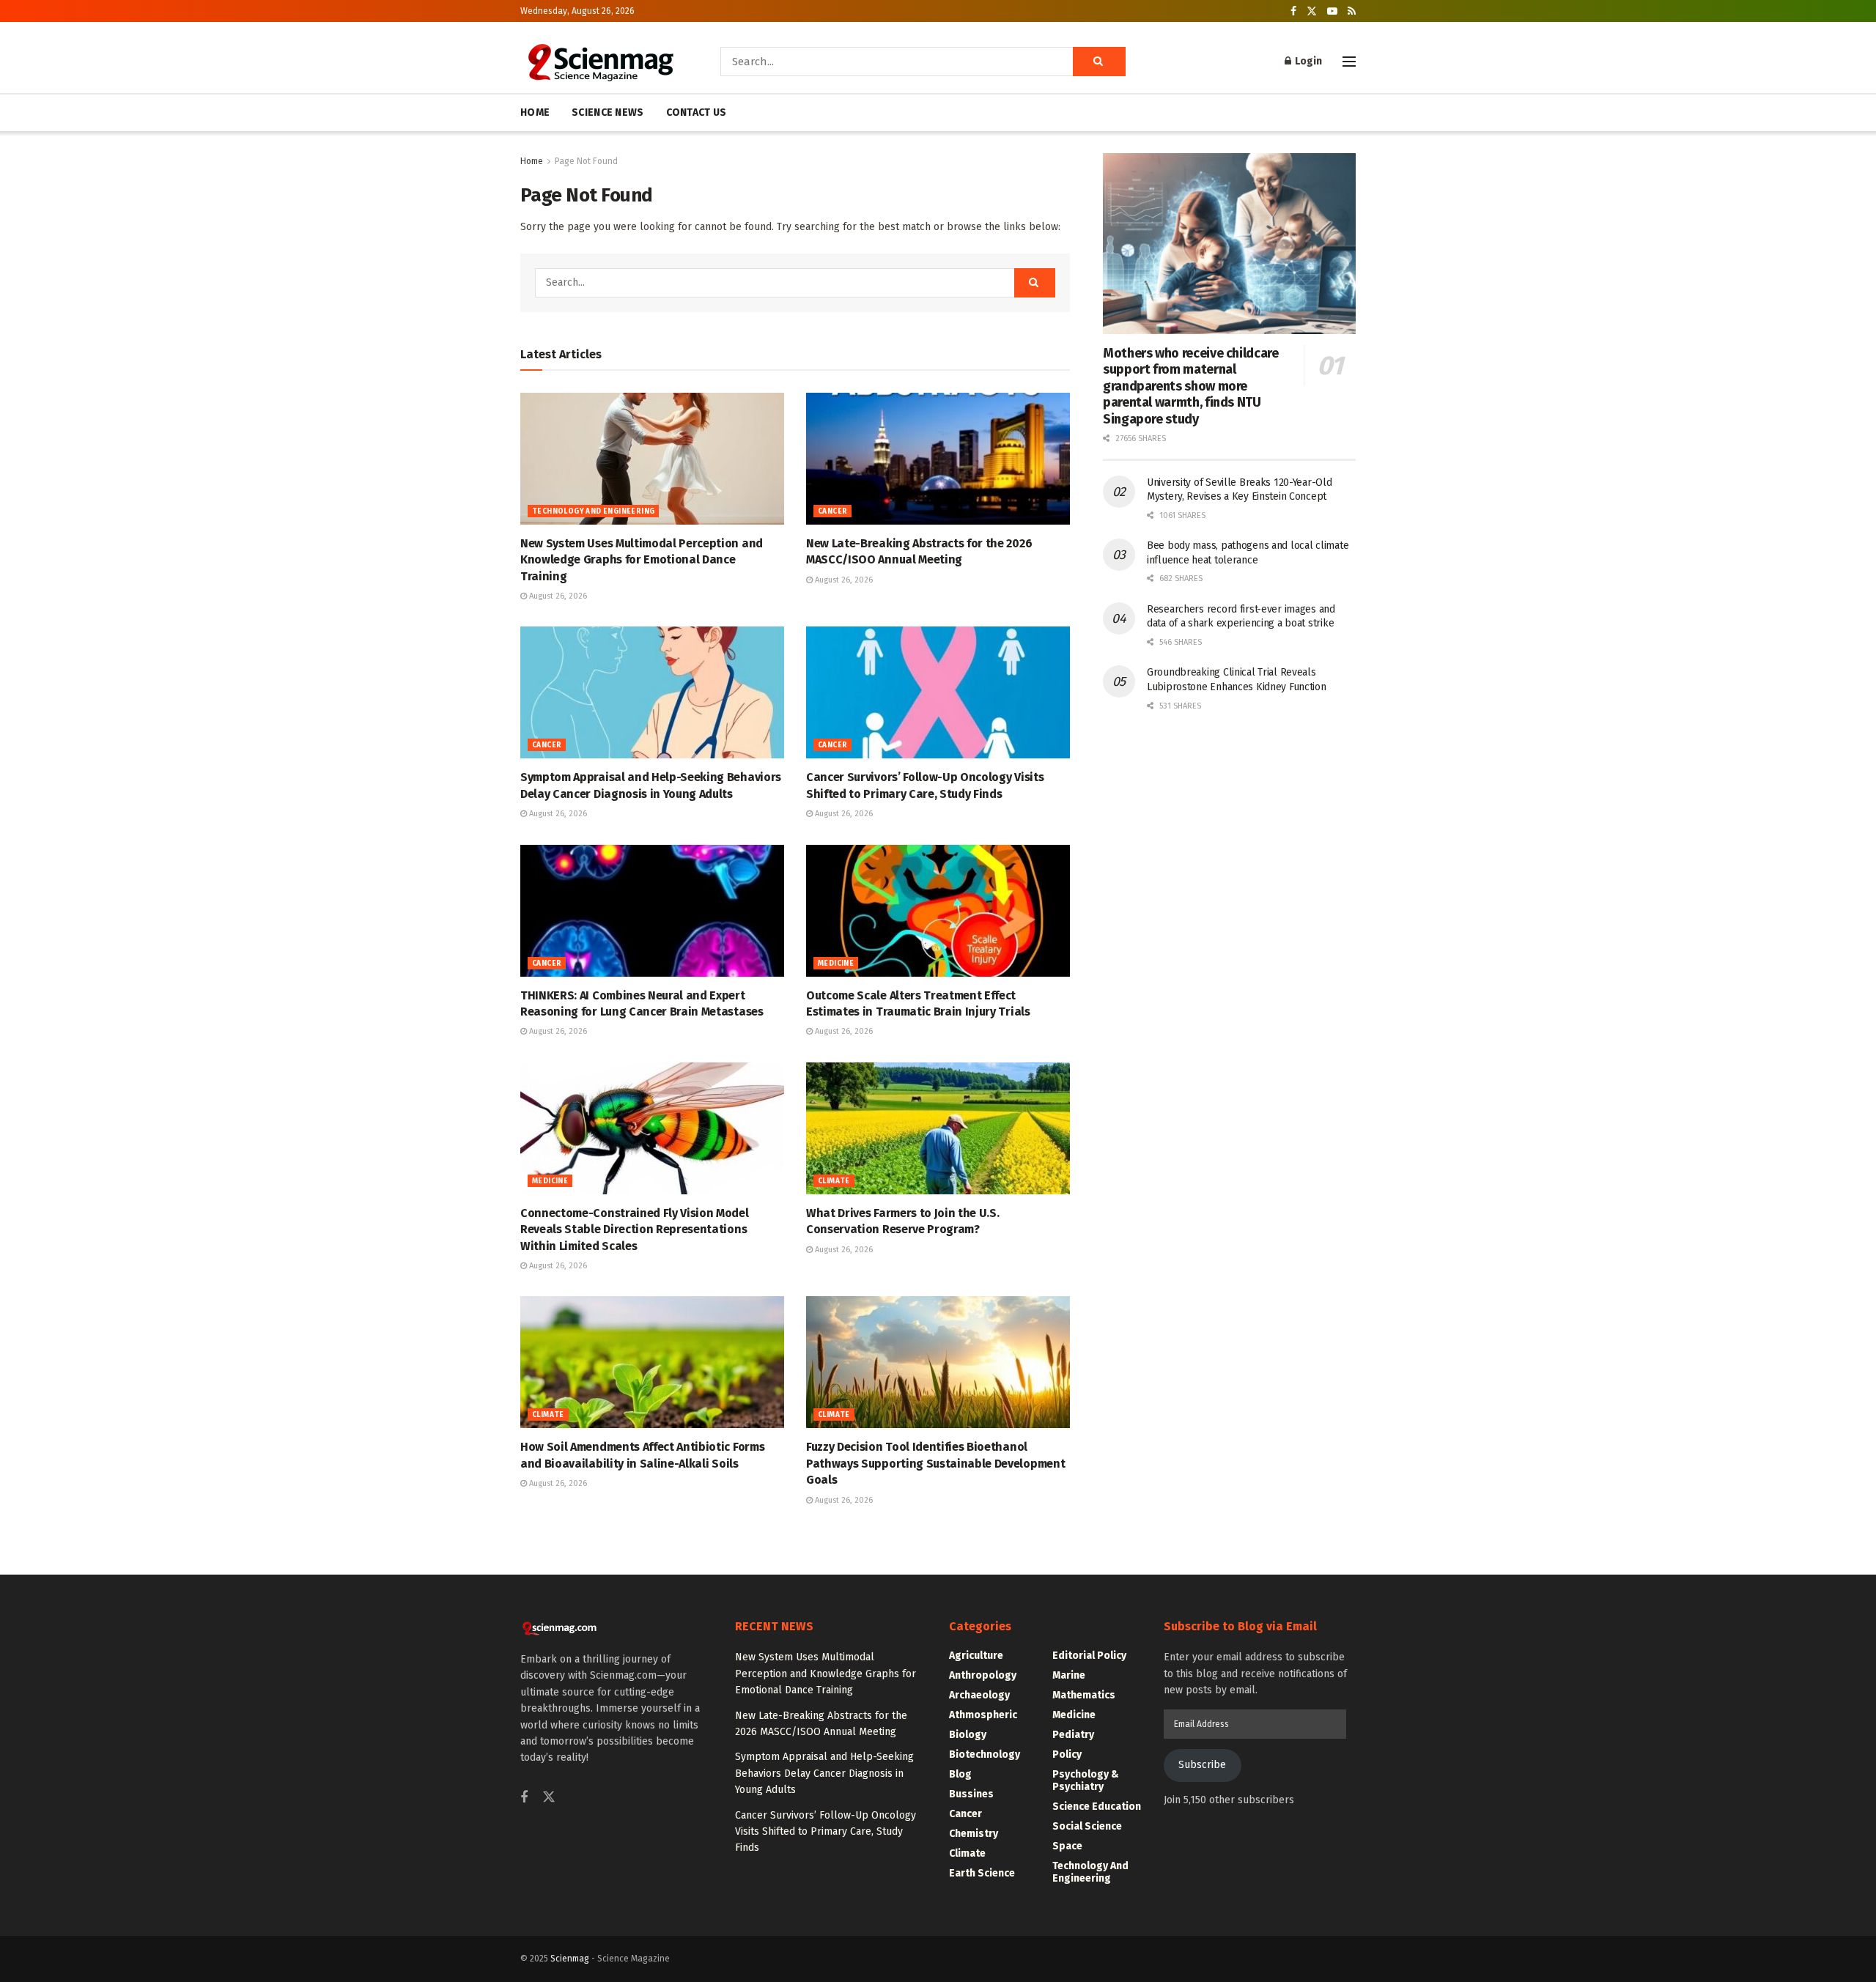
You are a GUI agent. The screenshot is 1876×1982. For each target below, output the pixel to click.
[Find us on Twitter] (1312, 11)
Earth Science (982, 1873)
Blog (960, 1774)
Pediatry (1073, 1735)
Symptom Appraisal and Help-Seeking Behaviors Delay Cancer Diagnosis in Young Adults (824, 1773)
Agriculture (976, 1656)
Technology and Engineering (593, 511)
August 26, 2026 (557, 596)
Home (532, 161)
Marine (1069, 1675)
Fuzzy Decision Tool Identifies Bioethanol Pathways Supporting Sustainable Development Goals (935, 1463)
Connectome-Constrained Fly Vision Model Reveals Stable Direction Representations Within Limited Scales (635, 1229)
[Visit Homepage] (600, 62)
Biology (968, 1735)
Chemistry (974, 1834)
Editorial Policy (1089, 1656)
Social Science (1087, 1826)
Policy (1067, 1754)
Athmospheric (983, 1715)
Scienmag (570, 1959)
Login (1307, 61)
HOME (535, 112)
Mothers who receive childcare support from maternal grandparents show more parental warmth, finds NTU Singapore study (1191, 386)
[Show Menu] (1349, 62)
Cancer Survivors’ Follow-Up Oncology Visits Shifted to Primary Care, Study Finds (826, 1832)
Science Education (1097, 1807)
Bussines (971, 1794)
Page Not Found (586, 161)
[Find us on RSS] (1352, 11)
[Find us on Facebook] (1293, 11)
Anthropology (983, 1675)
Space (1067, 1846)
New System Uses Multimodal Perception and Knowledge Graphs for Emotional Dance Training (642, 560)
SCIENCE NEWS (608, 112)
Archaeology (979, 1695)
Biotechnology (985, 1754)
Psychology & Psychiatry (1086, 1781)
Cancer (832, 511)
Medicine (836, 964)
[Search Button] (1099, 62)
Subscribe (1202, 1765)
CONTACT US (697, 112)
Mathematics (1084, 1695)
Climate (834, 1181)
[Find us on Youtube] (1332, 11)
